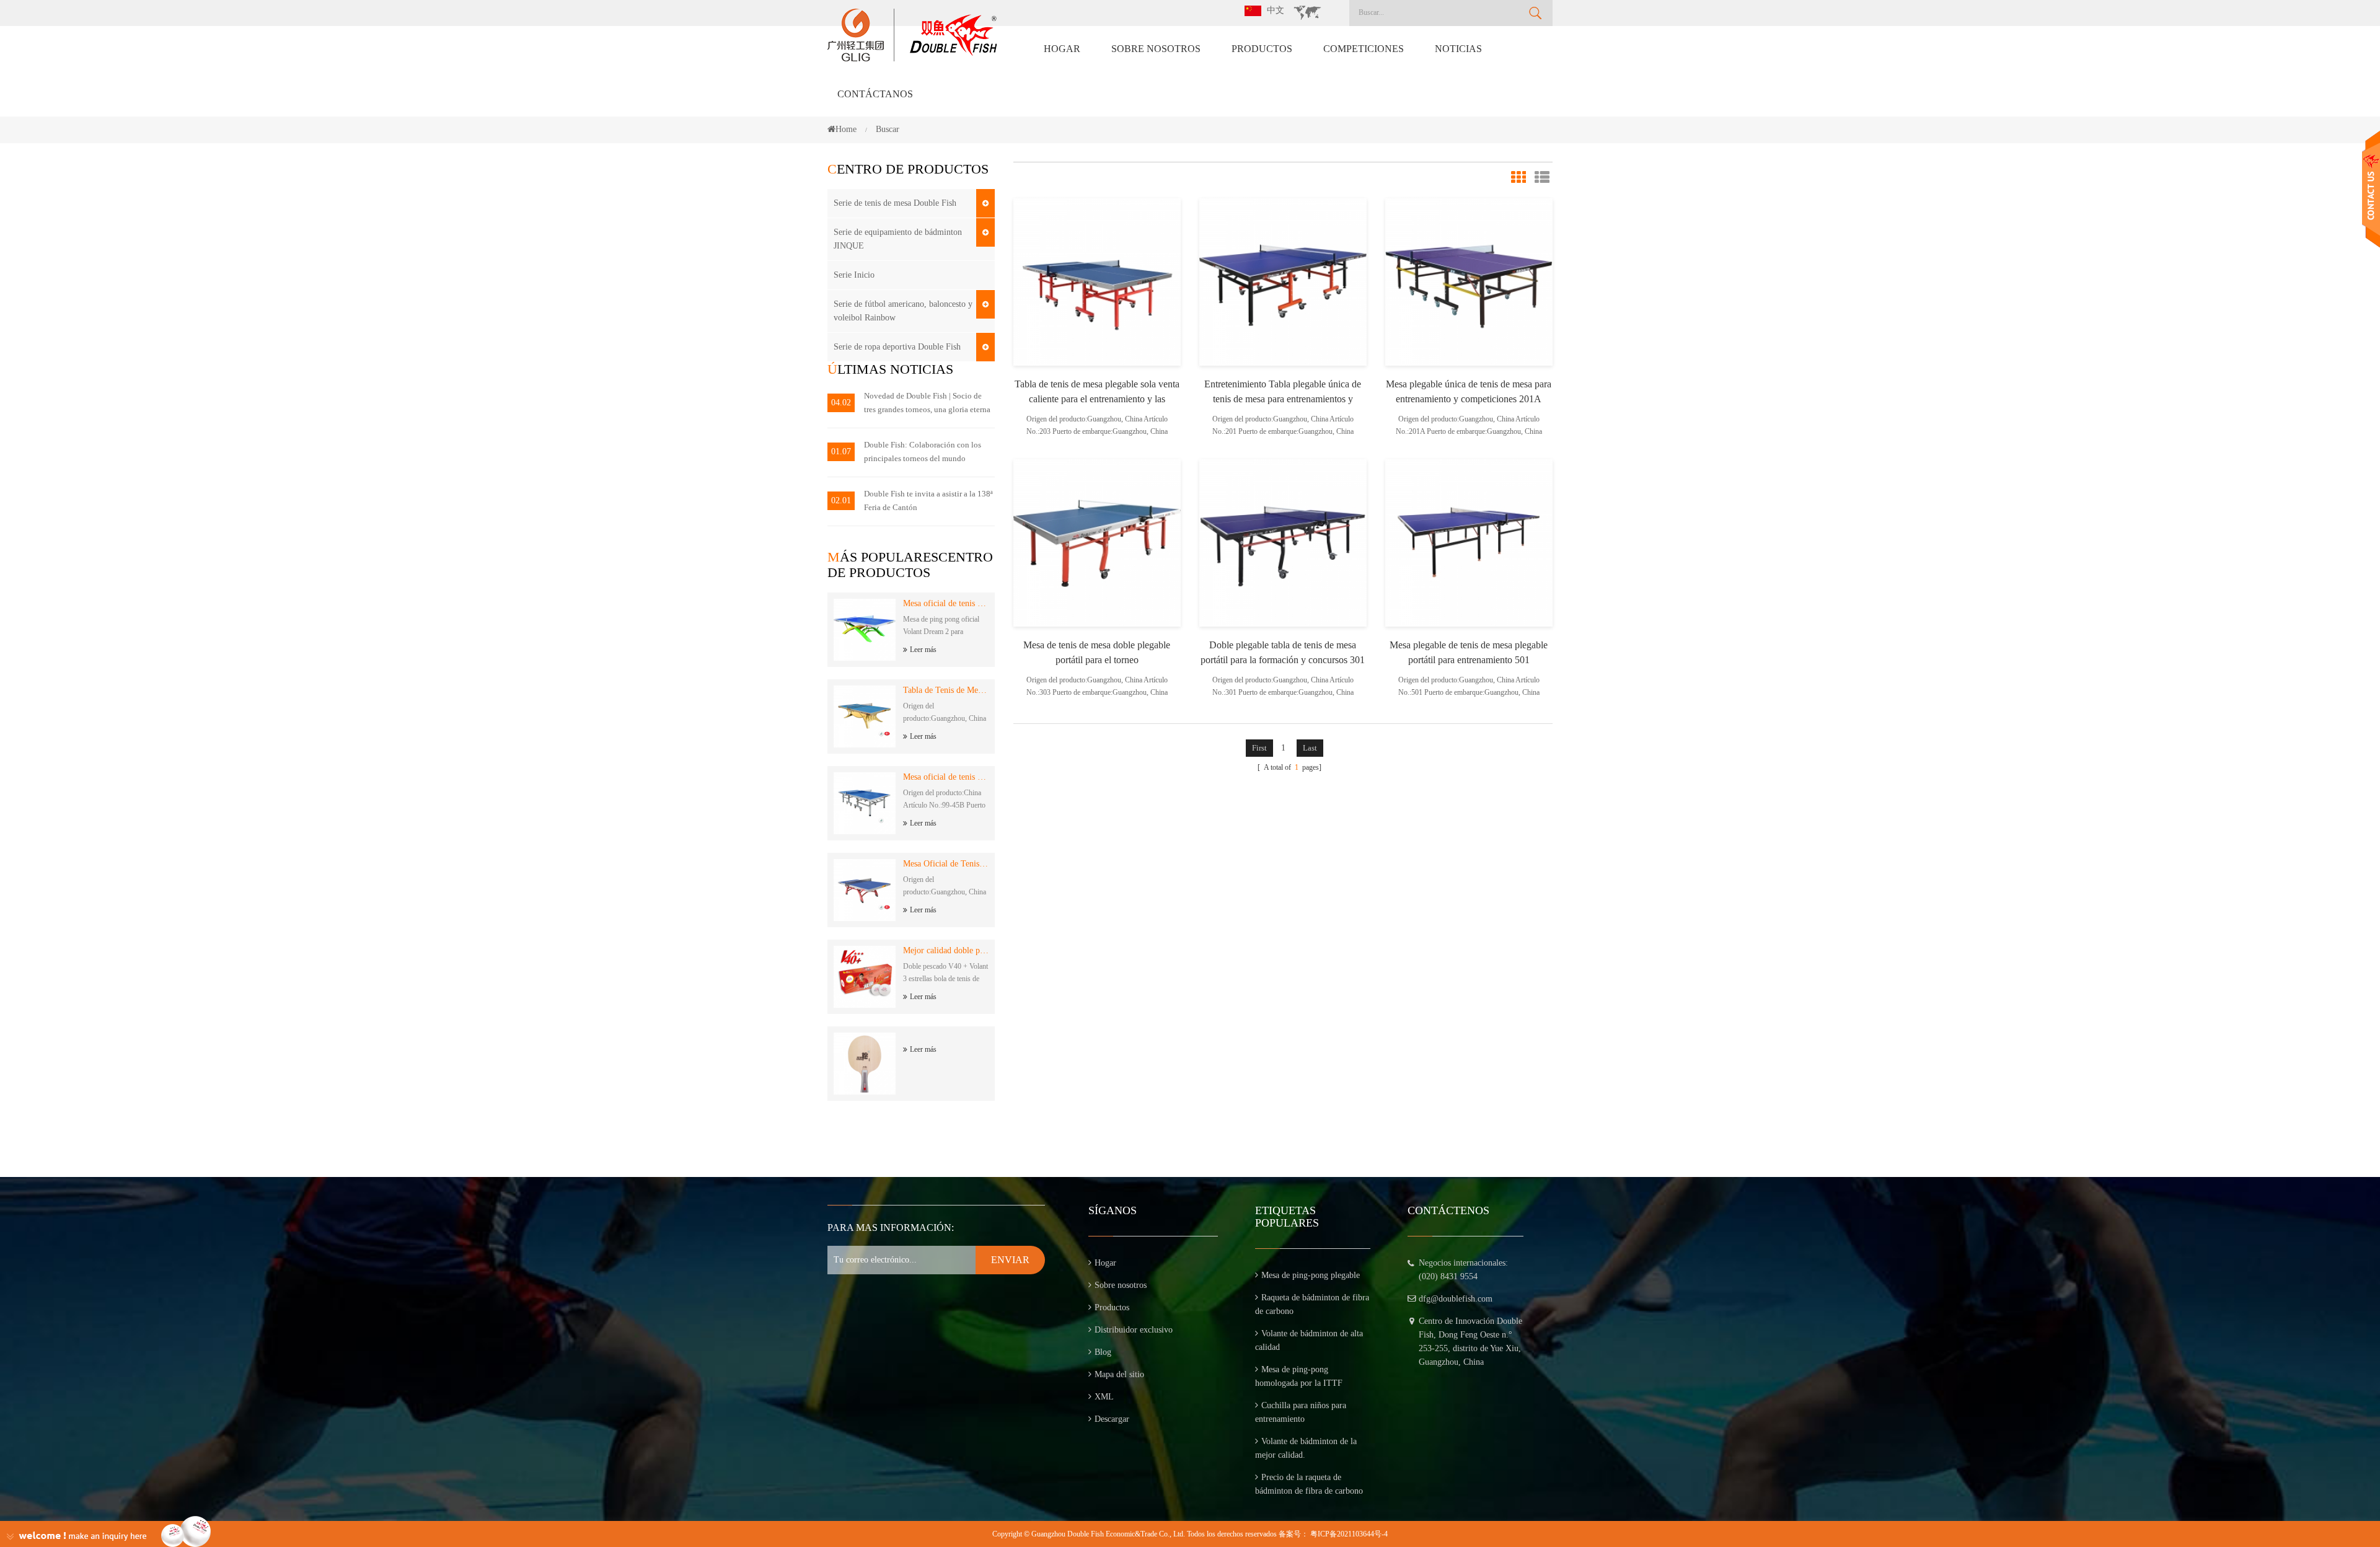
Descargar (1112, 1419)
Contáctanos (875, 94)
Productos (1262, 49)
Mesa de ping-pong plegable (1311, 1275)
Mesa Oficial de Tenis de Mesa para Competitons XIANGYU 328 (946, 864)
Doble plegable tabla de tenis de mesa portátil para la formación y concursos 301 (1283, 652)
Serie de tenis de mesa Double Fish (895, 203)
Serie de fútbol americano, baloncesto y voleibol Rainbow (903, 311)
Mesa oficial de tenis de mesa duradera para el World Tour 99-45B (946, 777)
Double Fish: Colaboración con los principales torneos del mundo (923, 452)
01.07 (841, 452)
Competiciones (1364, 49)
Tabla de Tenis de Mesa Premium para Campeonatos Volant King (946, 690)
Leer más (923, 650)
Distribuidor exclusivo (1134, 1330)
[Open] (2371, 189)
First (1259, 748)
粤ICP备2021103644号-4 (1349, 1534)
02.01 (841, 500)
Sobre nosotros (1156, 49)
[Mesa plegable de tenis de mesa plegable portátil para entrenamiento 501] (1469, 542)
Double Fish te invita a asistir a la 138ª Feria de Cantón (928, 500)
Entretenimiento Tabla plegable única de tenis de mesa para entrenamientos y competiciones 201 (1283, 393)
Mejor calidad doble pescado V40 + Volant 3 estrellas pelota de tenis (946, 950)
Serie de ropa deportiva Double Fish (897, 347)
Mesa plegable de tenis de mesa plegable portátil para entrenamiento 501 (1469, 652)
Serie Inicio (854, 275)
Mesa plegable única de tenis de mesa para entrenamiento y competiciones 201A (1469, 391)
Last (1310, 748)
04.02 (841, 403)
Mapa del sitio (1119, 1374)
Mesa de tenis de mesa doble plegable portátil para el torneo (1097, 652)
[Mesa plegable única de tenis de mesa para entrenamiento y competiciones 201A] (1469, 281)
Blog (1103, 1352)
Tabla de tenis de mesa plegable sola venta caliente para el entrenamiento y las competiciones (1097, 393)
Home (846, 129)
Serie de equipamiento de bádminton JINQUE (898, 239)
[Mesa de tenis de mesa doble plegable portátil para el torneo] (1097, 542)
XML (1104, 1397)
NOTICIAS (1458, 49)
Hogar (1062, 49)
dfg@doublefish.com (1456, 1299)
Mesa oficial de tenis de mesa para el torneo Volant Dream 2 (946, 603)
